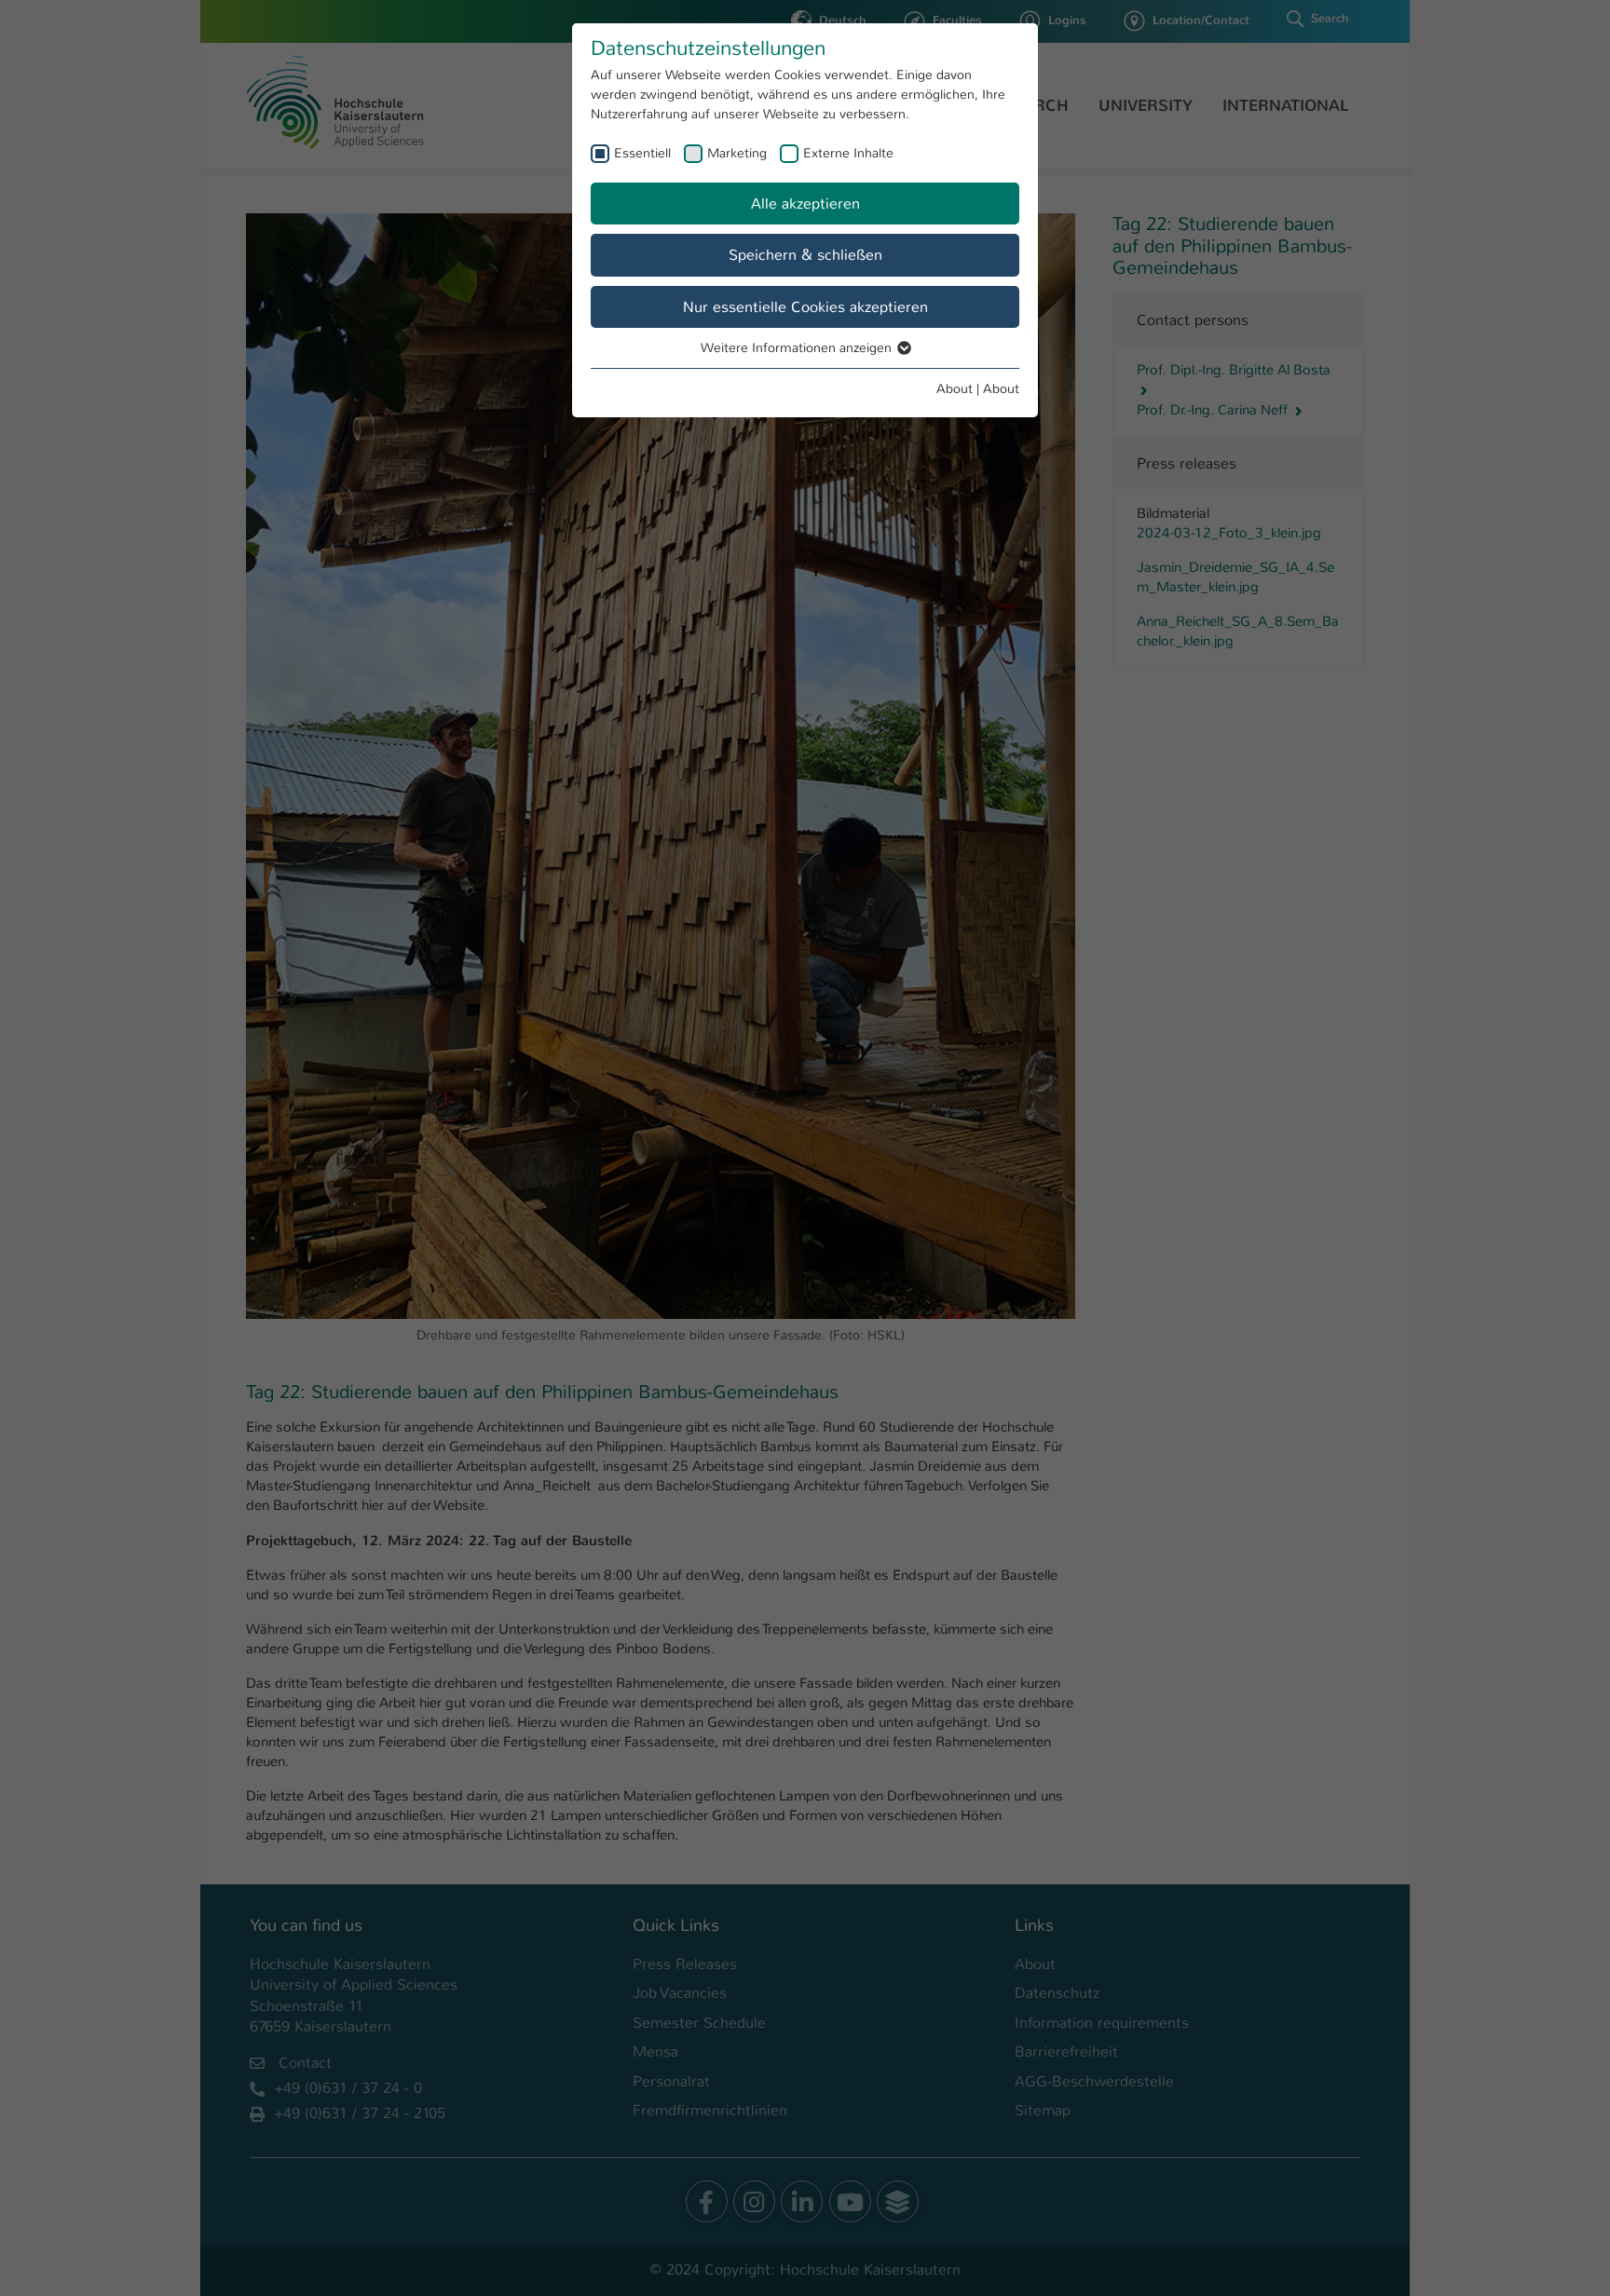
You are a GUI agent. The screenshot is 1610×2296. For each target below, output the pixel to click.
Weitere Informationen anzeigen (798, 347)
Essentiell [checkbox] (642, 153)
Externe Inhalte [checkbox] (848, 153)
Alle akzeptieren (805, 204)
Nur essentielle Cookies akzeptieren (805, 307)
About (955, 388)
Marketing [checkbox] (737, 153)
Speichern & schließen (805, 255)
